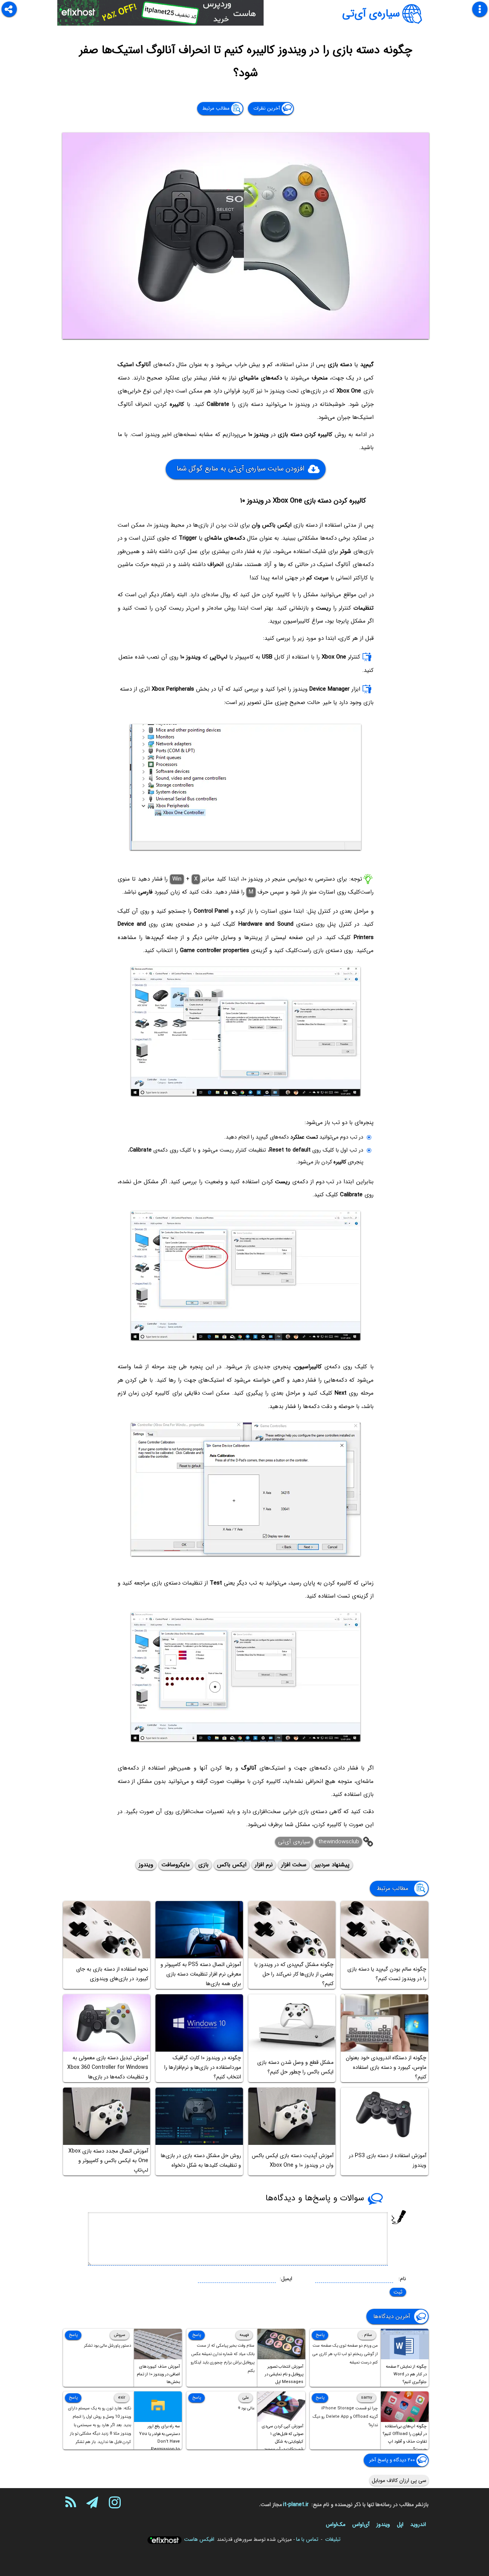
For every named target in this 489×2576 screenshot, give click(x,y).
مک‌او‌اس (336, 2524)
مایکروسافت (176, 1865)
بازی (203, 1865)
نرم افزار (264, 1865)
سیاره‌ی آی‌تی (371, 14)
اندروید (418, 2524)
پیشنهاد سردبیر (332, 1865)
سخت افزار (294, 1865)
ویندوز (146, 1865)
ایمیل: (286, 2279)
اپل (400, 2524)
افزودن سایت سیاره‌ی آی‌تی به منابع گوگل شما (240, 468)
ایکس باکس (232, 1865)
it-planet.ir (296, 2505)
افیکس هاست (199, 2539)
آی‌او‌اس (361, 2524)
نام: (402, 2279)
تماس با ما (307, 2539)
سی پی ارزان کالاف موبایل (399, 2480)
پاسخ (320, 2335)
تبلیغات (333, 2539)
